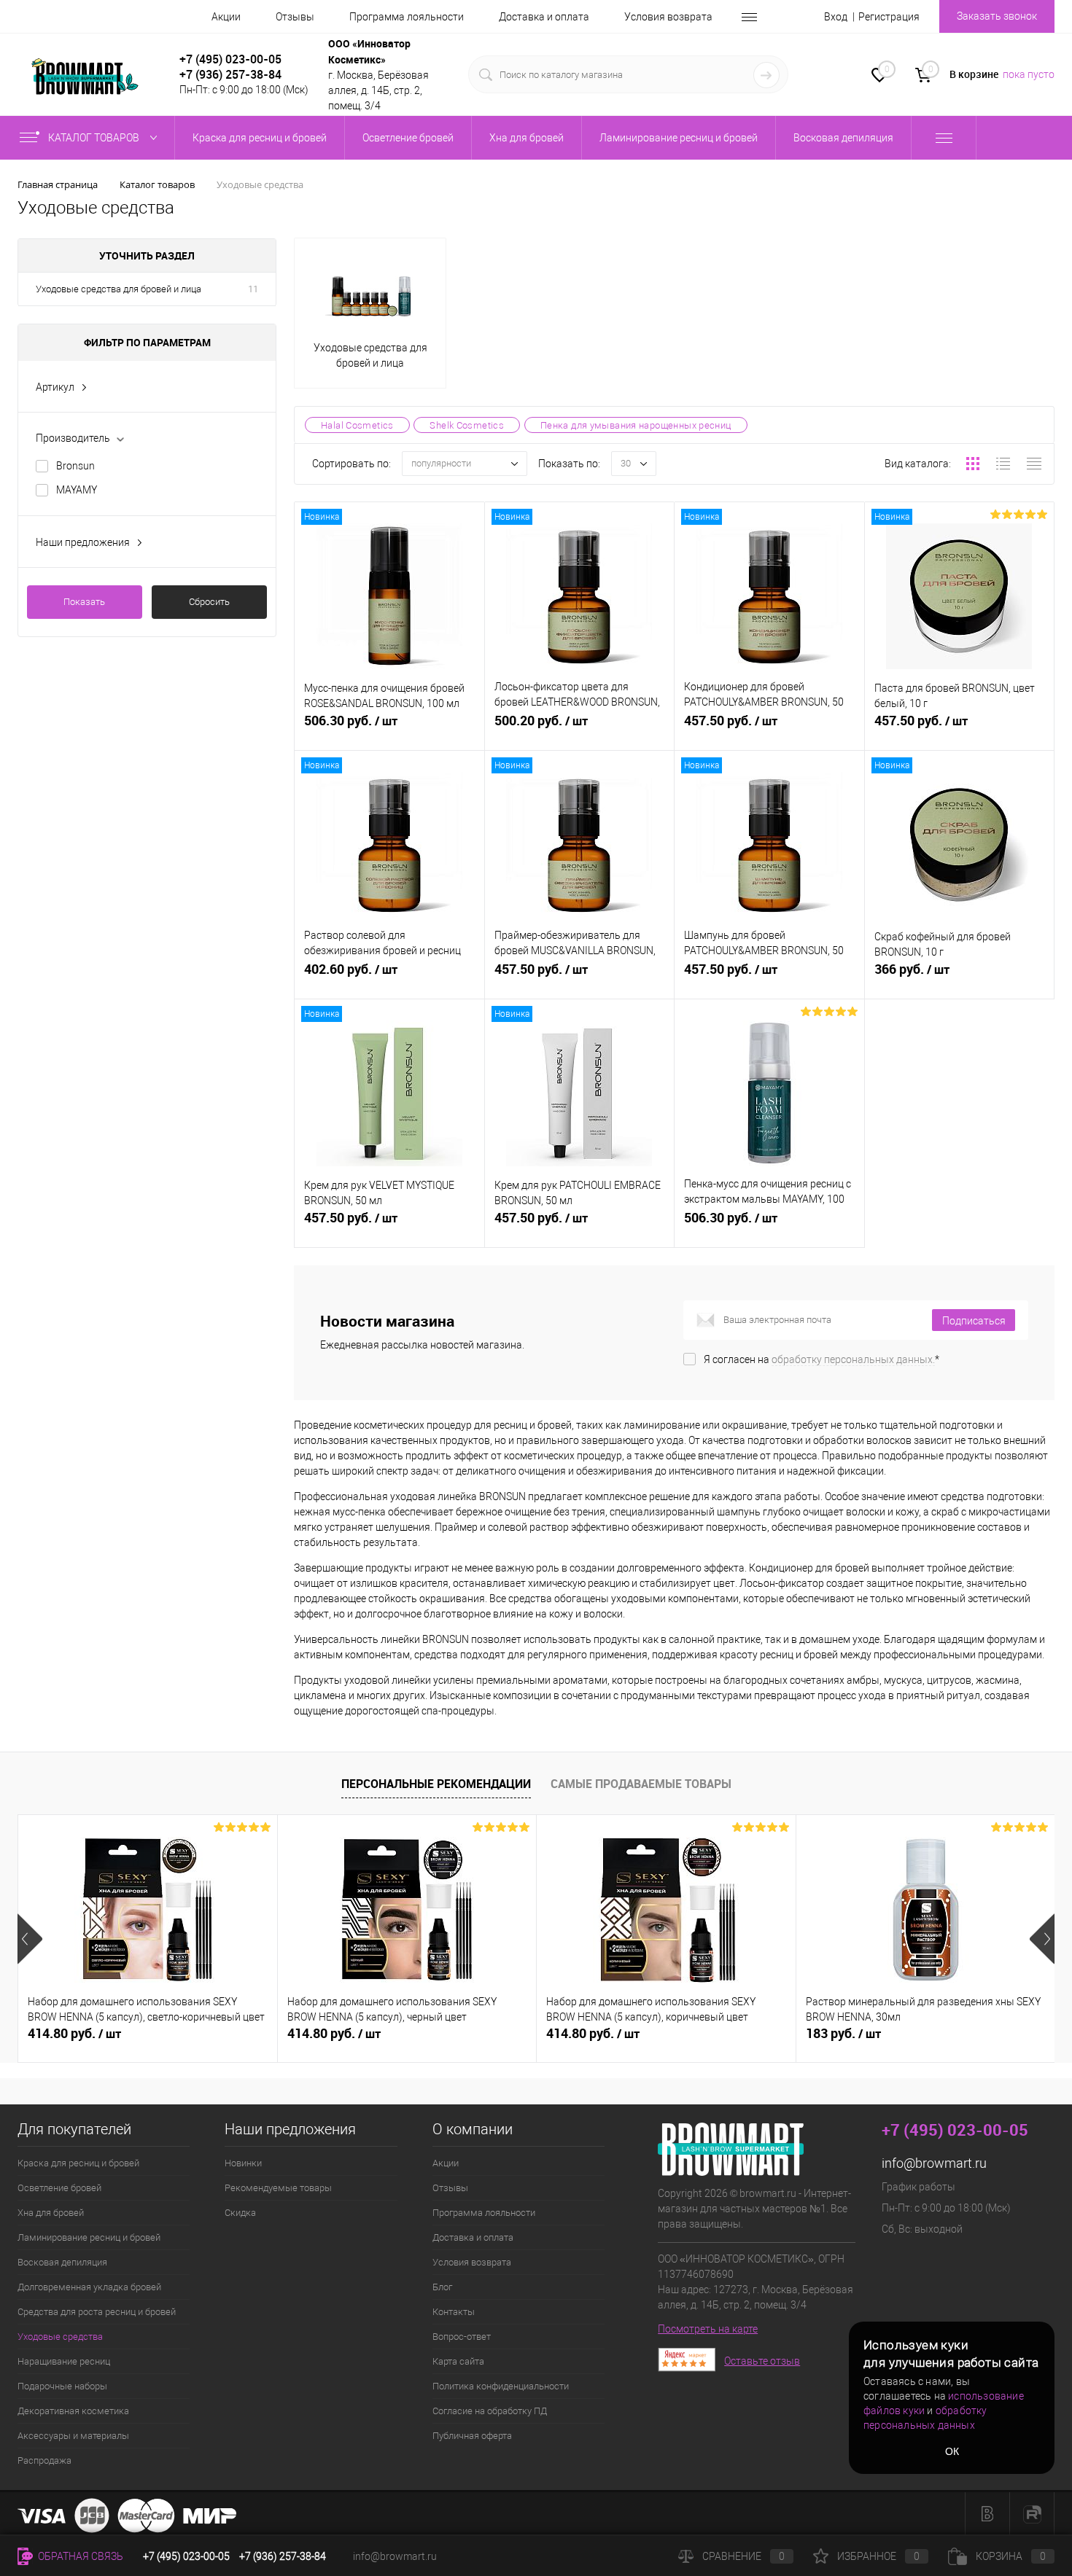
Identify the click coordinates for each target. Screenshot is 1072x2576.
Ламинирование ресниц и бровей (89, 2237)
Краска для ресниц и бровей (78, 2163)
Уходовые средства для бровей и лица (119, 289)
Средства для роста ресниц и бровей (97, 2312)
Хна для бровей (51, 2213)
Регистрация (889, 17)
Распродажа (44, 2460)
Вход (836, 17)
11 (253, 289)
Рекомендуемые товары (278, 2188)
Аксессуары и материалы (73, 2436)
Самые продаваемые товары (641, 1784)
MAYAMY (77, 490)
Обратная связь (79, 2556)
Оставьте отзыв (762, 2361)
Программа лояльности (407, 17)
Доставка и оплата (544, 17)
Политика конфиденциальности (501, 2386)
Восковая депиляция (62, 2262)
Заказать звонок (997, 16)
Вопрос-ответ (462, 2337)
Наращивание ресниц (64, 2361)
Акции (226, 17)
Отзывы (295, 17)
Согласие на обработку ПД (490, 2411)
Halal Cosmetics (357, 425)
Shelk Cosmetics (467, 425)
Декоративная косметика (73, 2411)
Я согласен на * (822, 1359)
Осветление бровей (59, 2188)
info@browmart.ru (934, 2163)
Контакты (454, 2312)
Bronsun (75, 466)
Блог (442, 2287)
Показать (84, 602)
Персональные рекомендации (436, 1784)
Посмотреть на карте (708, 2329)
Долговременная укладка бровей (89, 2287)
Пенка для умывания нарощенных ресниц (636, 425)
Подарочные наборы (62, 2386)
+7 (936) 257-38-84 (283, 2556)
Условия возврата (668, 17)
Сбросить (209, 602)
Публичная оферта (472, 2436)
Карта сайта (458, 2361)
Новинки (243, 2163)
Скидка (240, 2213)
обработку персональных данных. (853, 1359)
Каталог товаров (95, 138)
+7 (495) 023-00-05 (230, 59)
